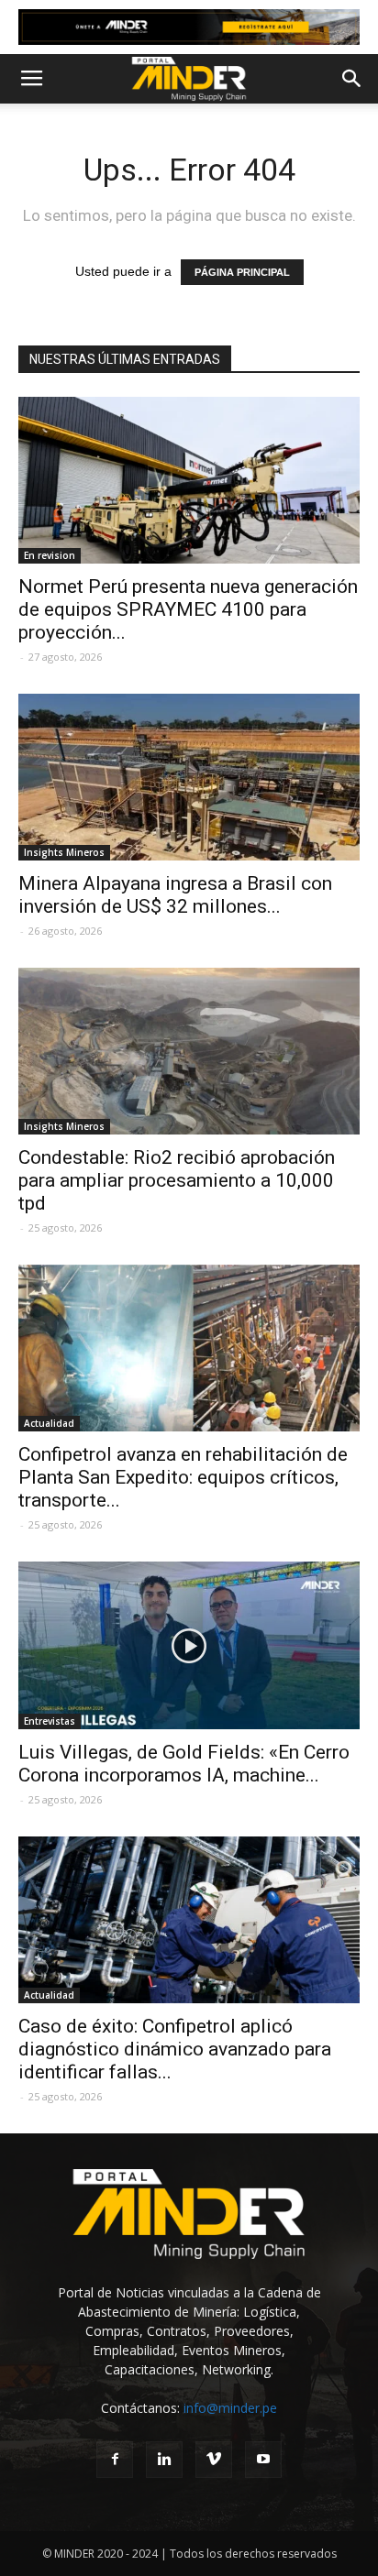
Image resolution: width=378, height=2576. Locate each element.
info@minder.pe (230, 2408)
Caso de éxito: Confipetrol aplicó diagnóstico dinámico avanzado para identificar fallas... (175, 2049)
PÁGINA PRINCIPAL (242, 272)
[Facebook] (115, 2460)
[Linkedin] (164, 2460)
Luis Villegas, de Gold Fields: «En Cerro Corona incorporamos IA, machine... (184, 1764)
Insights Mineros (64, 852)
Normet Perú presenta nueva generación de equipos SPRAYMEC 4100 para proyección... (188, 609)
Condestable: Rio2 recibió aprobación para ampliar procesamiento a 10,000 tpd (177, 1180)
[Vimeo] (214, 2460)
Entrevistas (50, 1721)
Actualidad (49, 1423)
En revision (50, 555)
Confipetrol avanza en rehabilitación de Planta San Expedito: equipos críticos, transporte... (183, 1477)
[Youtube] (263, 2460)
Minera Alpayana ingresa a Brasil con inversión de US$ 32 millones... (175, 895)
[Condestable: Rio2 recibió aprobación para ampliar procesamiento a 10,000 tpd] (189, 1051)
